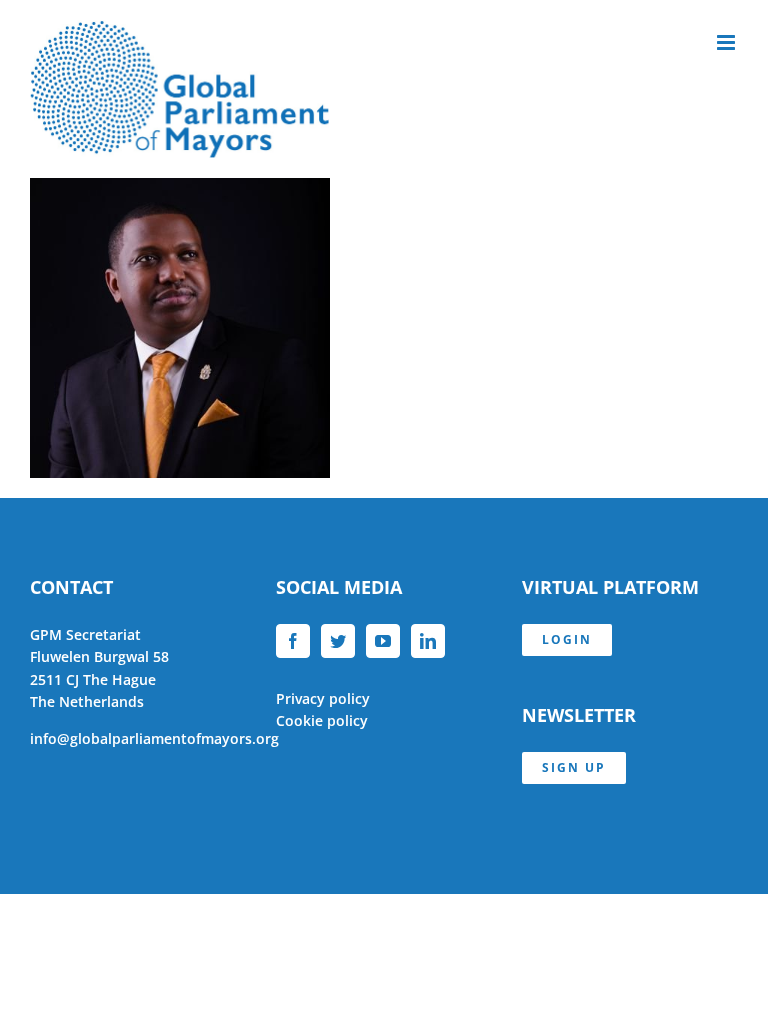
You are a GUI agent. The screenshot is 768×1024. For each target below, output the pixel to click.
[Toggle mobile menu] (727, 42)
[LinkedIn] (428, 641)
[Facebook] (293, 641)
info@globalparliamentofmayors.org (154, 738)
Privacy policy (323, 698)
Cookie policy (322, 720)
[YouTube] (383, 641)
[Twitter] (338, 641)
